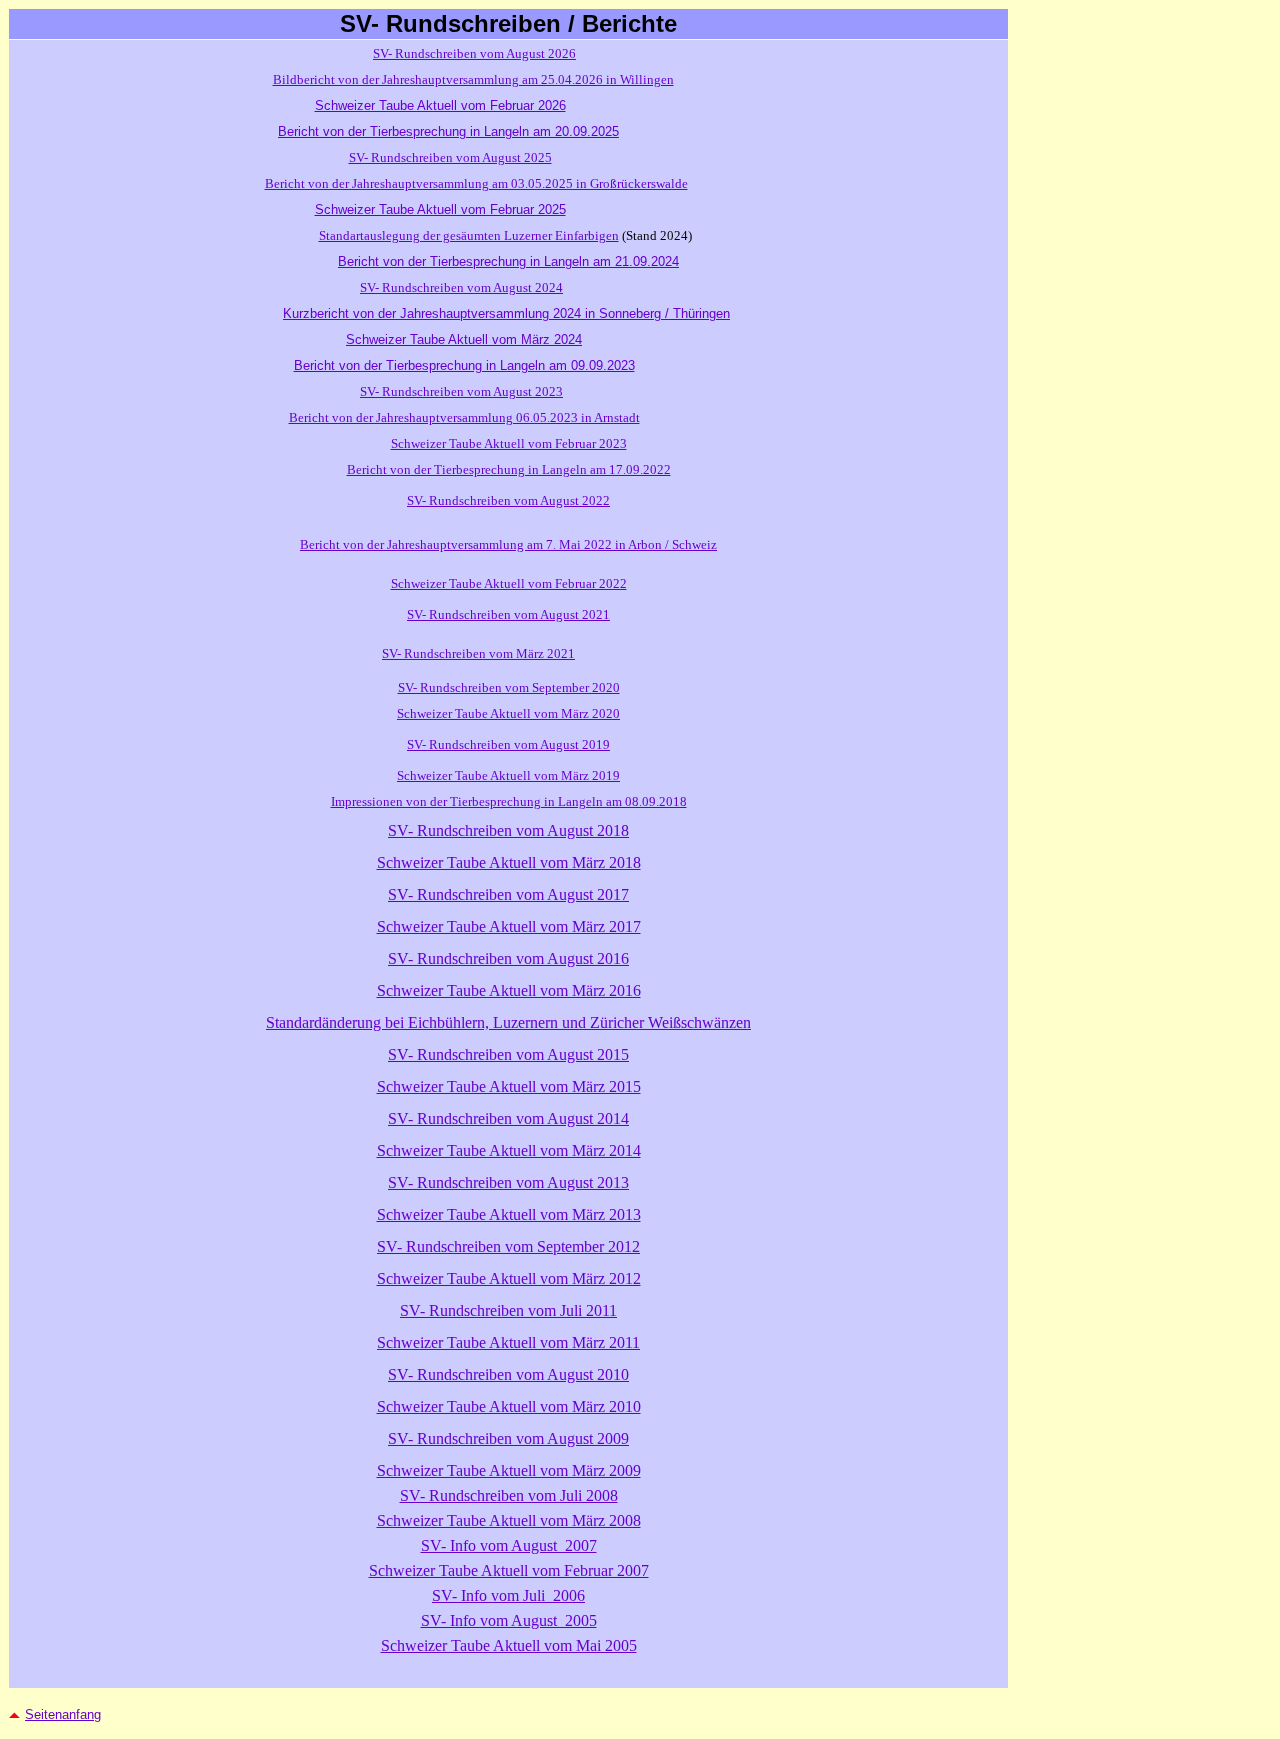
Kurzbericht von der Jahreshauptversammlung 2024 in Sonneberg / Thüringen (506, 313)
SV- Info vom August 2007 (509, 1545)
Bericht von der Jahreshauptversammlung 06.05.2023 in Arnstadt (464, 417)
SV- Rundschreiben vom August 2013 (508, 1182)
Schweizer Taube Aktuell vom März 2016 (509, 990)
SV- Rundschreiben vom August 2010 (508, 1374)
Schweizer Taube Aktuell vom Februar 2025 (440, 209)
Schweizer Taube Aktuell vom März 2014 (509, 1150)
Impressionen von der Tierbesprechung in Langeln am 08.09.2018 (509, 801)
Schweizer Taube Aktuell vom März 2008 (509, 1520)
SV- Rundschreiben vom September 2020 (509, 687)
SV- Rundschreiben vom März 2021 (478, 653)
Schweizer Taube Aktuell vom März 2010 (509, 1406)
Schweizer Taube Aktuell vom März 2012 (509, 1278)
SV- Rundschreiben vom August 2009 (508, 1438)
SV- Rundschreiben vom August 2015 (508, 1054)
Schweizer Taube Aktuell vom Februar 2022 (509, 583)
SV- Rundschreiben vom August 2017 (508, 894)
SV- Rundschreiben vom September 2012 (508, 1246)
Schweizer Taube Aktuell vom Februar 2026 (440, 105)
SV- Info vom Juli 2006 (508, 1595)
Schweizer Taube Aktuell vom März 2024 (464, 339)
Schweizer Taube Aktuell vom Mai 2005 (509, 1645)
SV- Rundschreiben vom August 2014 (508, 1118)
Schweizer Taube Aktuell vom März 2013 (509, 1214)
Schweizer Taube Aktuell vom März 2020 (508, 713)
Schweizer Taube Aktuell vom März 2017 (509, 926)
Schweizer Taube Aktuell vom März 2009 (509, 1470)
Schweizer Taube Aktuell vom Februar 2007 (509, 1570)
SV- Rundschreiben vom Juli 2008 (509, 1495)
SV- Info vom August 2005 (509, 1620)
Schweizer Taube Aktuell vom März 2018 (509, 862)
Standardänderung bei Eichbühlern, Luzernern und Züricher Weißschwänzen (508, 1022)
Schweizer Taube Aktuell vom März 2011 (508, 1342)
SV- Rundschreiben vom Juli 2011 (508, 1310)
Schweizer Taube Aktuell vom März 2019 (508, 775)
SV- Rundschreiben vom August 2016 (508, 958)
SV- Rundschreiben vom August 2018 (508, 830)
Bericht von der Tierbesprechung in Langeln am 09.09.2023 (464, 365)
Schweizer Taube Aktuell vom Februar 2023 (509, 443)
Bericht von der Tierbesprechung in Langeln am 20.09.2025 (448, 131)
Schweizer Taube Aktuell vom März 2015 (509, 1086)
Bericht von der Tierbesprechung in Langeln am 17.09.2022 (509, 469)
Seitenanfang (63, 1714)
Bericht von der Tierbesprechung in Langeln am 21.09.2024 (508, 261)
